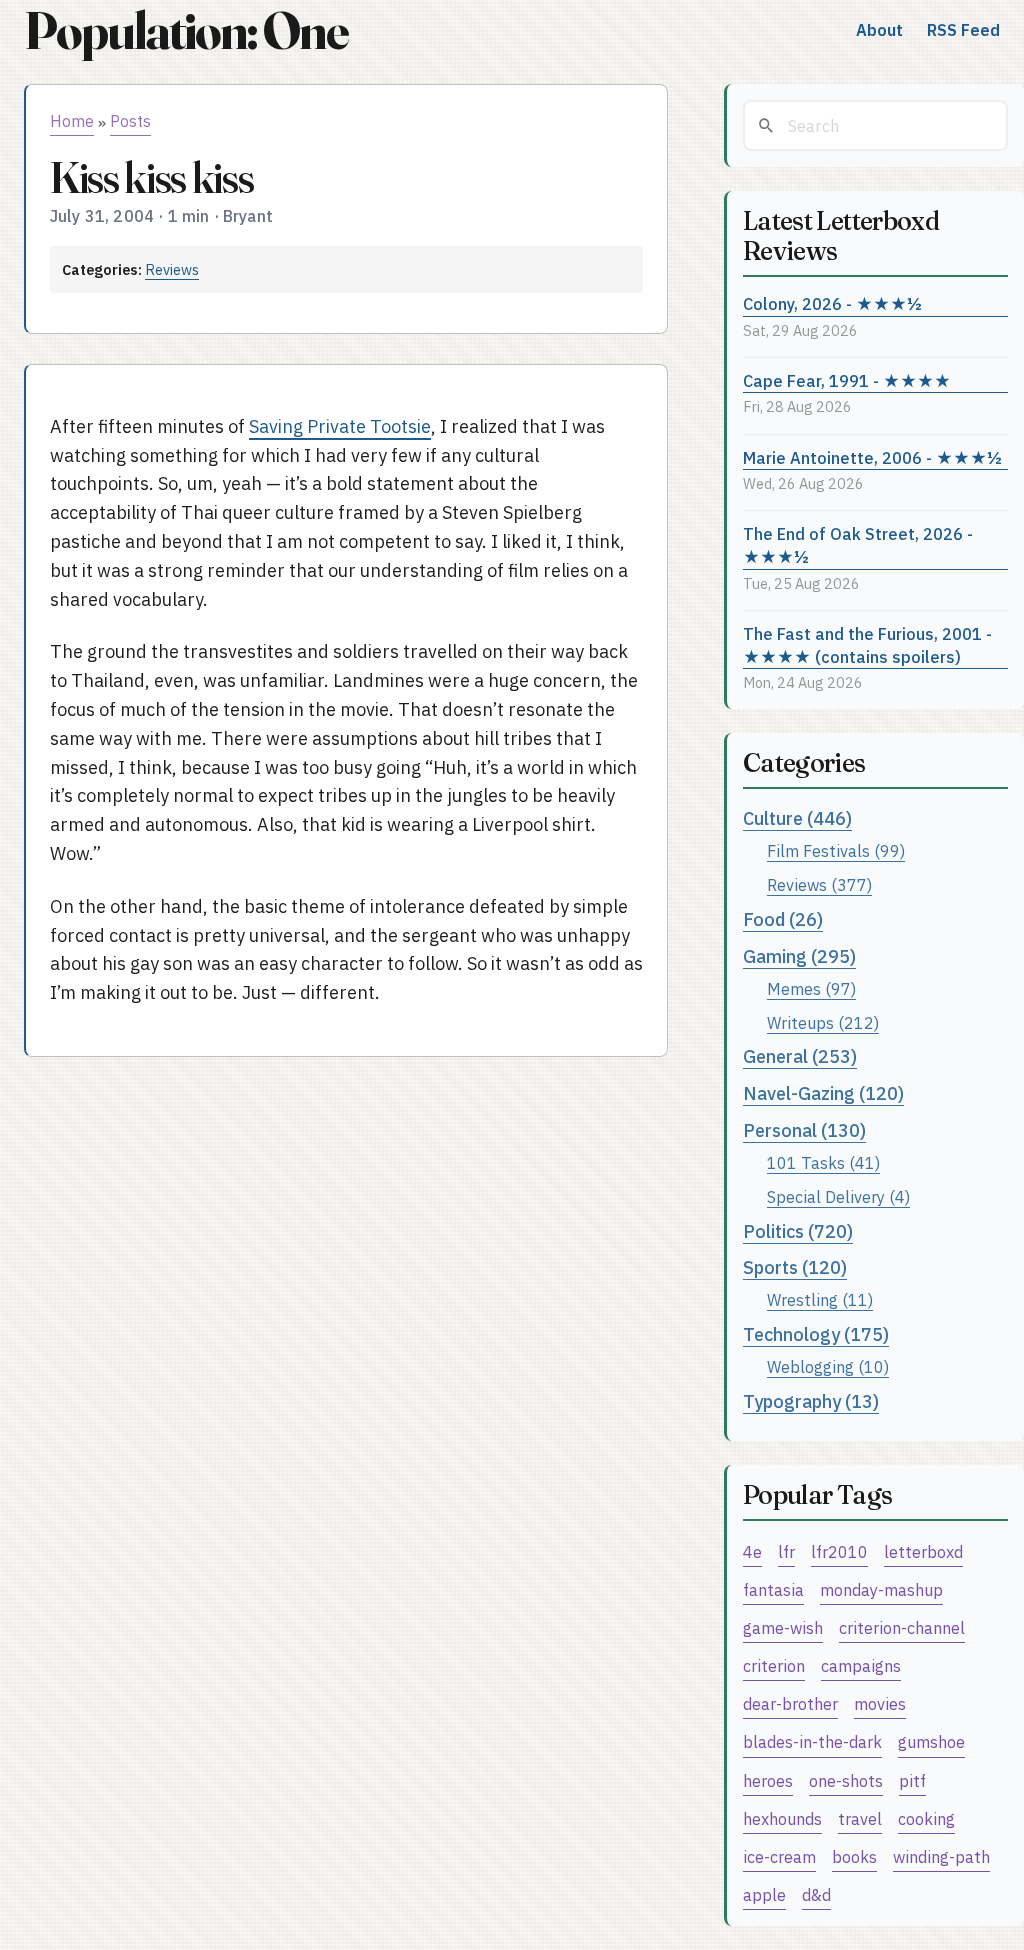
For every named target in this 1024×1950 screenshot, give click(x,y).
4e (752, 1551)
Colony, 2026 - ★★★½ (832, 303)
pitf (912, 1780)
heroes (768, 1780)
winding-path (941, 1856)
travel (860, 1818)
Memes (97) (811, 988)
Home (72, 121)
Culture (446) (797, 818)
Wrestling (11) (820, 1299)
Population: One (186, 30)
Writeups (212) (823, 1022)
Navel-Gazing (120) (823, 1093)
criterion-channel (902, 1627)
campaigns (861, 1665)
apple (764, 1894)
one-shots (846, 1780)
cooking (926, 1818)
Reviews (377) (819, 884)
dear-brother (790, 1703)
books (854, 1856)
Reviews (172, 269)
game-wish (783, 1627)
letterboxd (923, 1551)
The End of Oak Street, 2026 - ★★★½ (858, 545)
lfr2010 (839, 1551)
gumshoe (931, 1741)
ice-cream (779, 1856)
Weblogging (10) (828, 1366)
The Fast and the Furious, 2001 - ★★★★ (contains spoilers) (867, 645)
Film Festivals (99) (836, 850)
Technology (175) (816, 1334)
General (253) (800, 1056)
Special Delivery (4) (838, 1196)
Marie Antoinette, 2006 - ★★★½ (872, 457)
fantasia (773, 1589)
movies (880, 1703)
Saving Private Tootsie (340, 426)
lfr (786, 1551)
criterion (774, 1665)
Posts (130, 121)
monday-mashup (881, 1589)
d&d (816, 1894)
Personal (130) (804, 1130)
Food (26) (783, 919)
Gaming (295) (799, 956)
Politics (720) (798, 1231)
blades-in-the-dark (812, 1741)
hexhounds (782, 1818)
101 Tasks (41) (823, 1162)
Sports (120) (795, 1267)
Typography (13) (811, 1401)
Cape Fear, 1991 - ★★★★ (847, 380)
